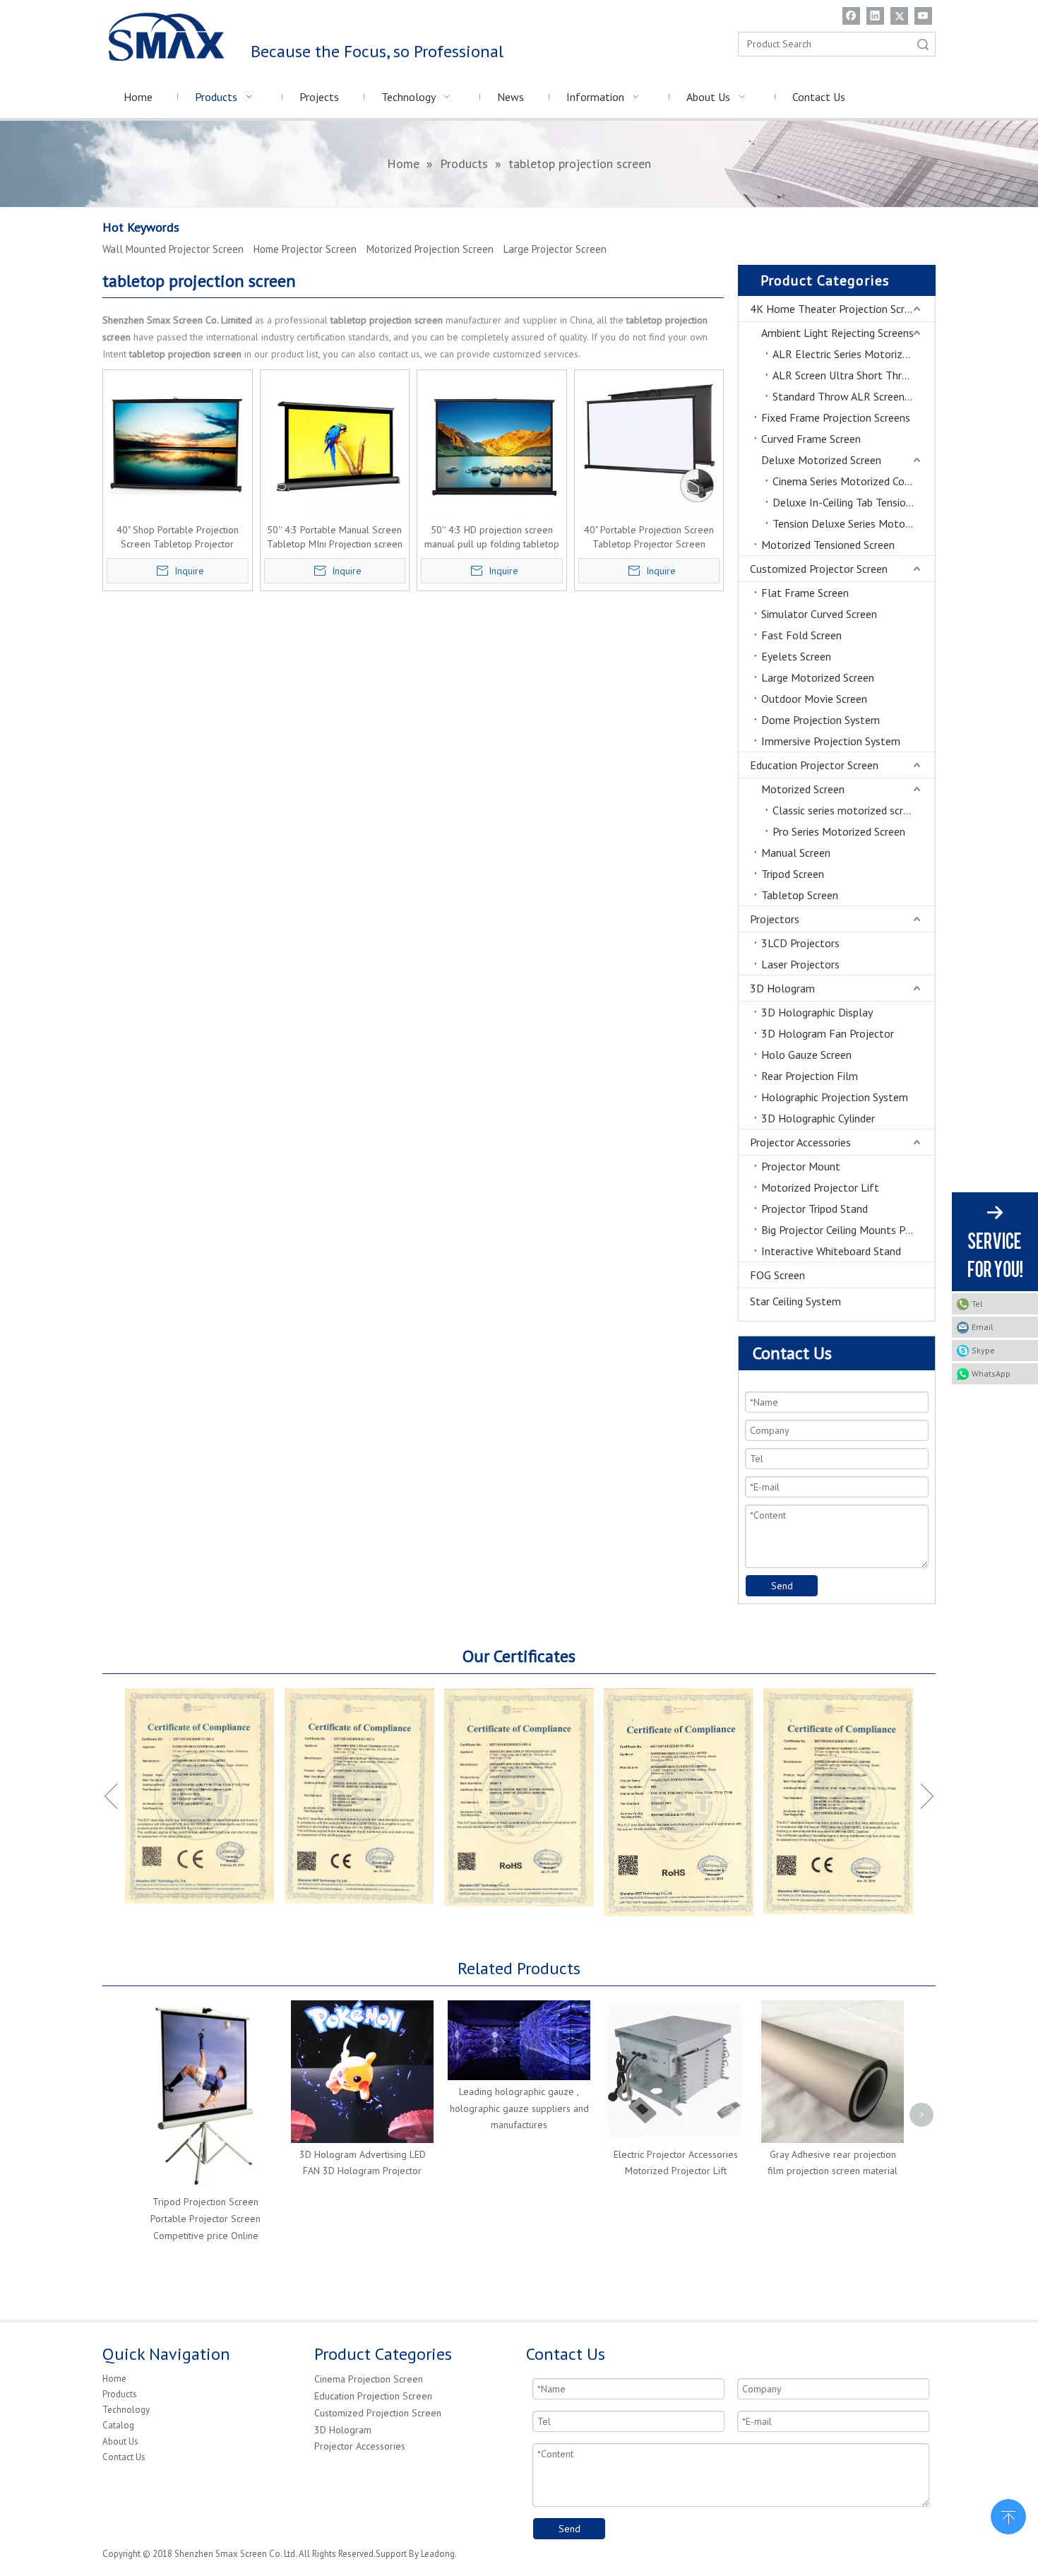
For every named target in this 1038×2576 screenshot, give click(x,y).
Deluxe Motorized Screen (821, 460)
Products (120, 2394)
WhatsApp (991, 1373)
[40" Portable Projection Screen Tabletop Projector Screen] (649, 444)
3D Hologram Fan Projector (828, 1033)
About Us (120, 2441)
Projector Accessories (800, 1142)
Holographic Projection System (835, 1097)
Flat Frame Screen (805, 593)
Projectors (775, 919)
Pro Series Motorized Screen (839, 831)
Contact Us (124, 2457)
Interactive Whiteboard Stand (831, 1251)
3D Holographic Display (817, 1012)
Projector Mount (801, 1166)
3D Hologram (782, 988)
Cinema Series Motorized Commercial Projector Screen (854, 481)
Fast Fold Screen (801, 635)
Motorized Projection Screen (430, 249)
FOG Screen (777, 1275)
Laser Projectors (800, 964)
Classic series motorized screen (846, 810)
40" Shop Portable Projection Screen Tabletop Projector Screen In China (178, 537)
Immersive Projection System (831, 741)
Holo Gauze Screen (806, 1055)
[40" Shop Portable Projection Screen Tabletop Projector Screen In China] (178, 444)
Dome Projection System (821, 720)
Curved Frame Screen (811, 439)
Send (782, 1586)
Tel (977, 1304)
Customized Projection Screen (378, 2413)
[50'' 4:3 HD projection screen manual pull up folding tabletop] (492, 444)
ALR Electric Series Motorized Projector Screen (854, 354)
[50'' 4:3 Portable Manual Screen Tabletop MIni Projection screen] (335, 444)
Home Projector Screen (305, 249)
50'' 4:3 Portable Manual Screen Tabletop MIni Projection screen (335, 537)
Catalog (118, 2425)
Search (923, 44)
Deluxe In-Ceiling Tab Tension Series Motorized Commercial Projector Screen (854, 502)
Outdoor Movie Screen (814, 699)
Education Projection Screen (373, 2396)
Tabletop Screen (800, 895)
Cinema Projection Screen (369, 2379)
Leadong (438, 2554)
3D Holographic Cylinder (818, 1118)
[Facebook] (851, 16)
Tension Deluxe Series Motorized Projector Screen (854, 523)
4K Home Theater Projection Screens (838, 309)
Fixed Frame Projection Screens (836, 417)
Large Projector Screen (555, 249)
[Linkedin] (875, 16)
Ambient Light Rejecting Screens (837, 333)
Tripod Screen (793, 874)
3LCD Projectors (800, 943)
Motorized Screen (803, 789)
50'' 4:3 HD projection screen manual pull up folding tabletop (492, 537)
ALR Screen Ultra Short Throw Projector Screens (854, 375)
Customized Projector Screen (819, 569)
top (1008, 2515)
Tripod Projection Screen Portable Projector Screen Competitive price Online (205, 2219)
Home (114, 2379)
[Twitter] (899, 16)
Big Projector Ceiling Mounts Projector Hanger (848, 1230)
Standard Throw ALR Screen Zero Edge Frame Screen (854, 396)
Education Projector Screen (814, 765)
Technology (126, 2410)
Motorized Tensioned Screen (828, 545)
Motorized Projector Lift (820, 1187)
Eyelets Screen (796, 656)
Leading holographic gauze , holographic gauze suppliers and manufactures (519, 2108)
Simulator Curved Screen (819, 614)
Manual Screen (796, 853)
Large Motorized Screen (818, 677)
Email (983, 1327)
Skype (983, 1350)
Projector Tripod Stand (815, 1209)
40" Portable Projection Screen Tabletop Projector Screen (649, 537)
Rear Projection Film (810, 1076)
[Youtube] (923, 16)
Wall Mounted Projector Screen (173, 249)
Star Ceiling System (795, 1301)
